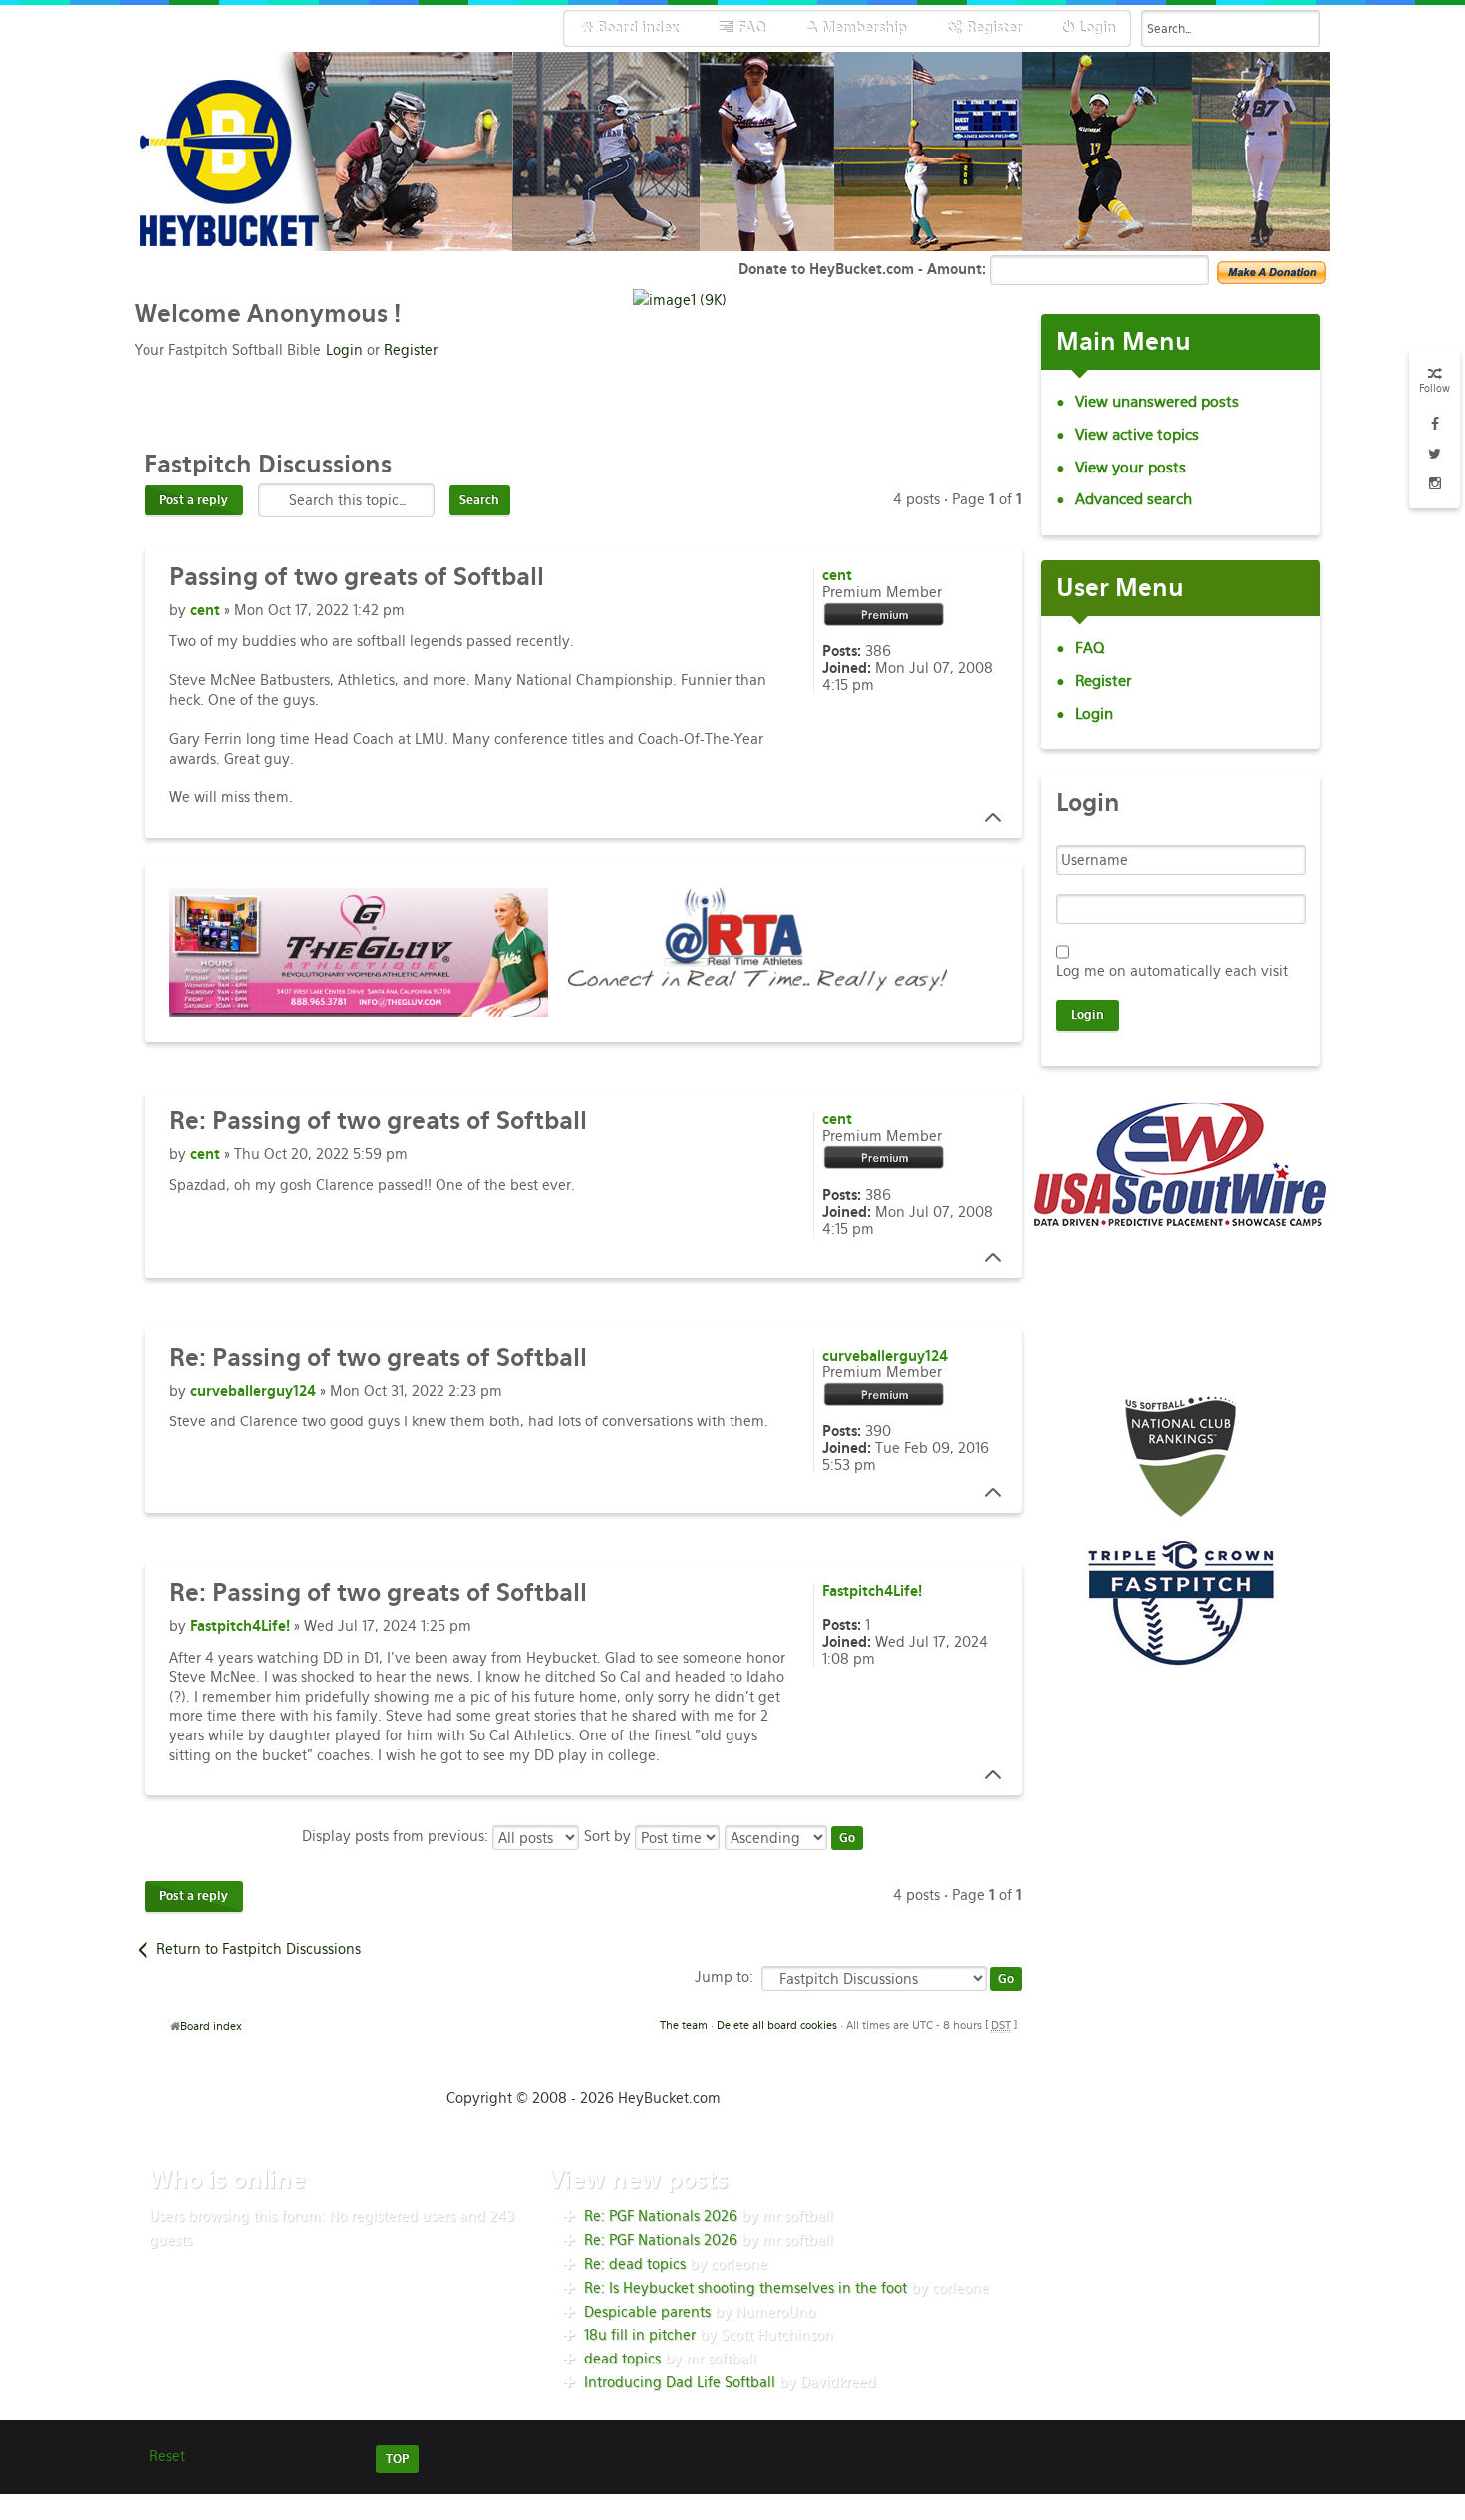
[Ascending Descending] (795, 1836)
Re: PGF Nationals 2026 (661, 2216)
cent (205, 610)
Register (411, 350)
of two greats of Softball (357, 577)
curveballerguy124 (253, 1391)
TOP (397, 2459)
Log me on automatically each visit (1172, 971)
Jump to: (724, 1977)
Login (344, 350)
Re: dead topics (635, 2264)
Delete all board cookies (777, 2025)
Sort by (609, 1836)
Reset (167, 2456)
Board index (211, 2026)
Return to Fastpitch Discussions (259, 1949)
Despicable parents (647, 2312)
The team (684, 2025)
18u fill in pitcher (640, 2335)
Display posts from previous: (397, 1836)
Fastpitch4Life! (240, 1626)
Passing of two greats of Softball (378, 1121)
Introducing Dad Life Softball (680, 2382)
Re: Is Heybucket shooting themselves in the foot (745, 2288)
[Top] (987, 818)
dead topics (622, 2359)
